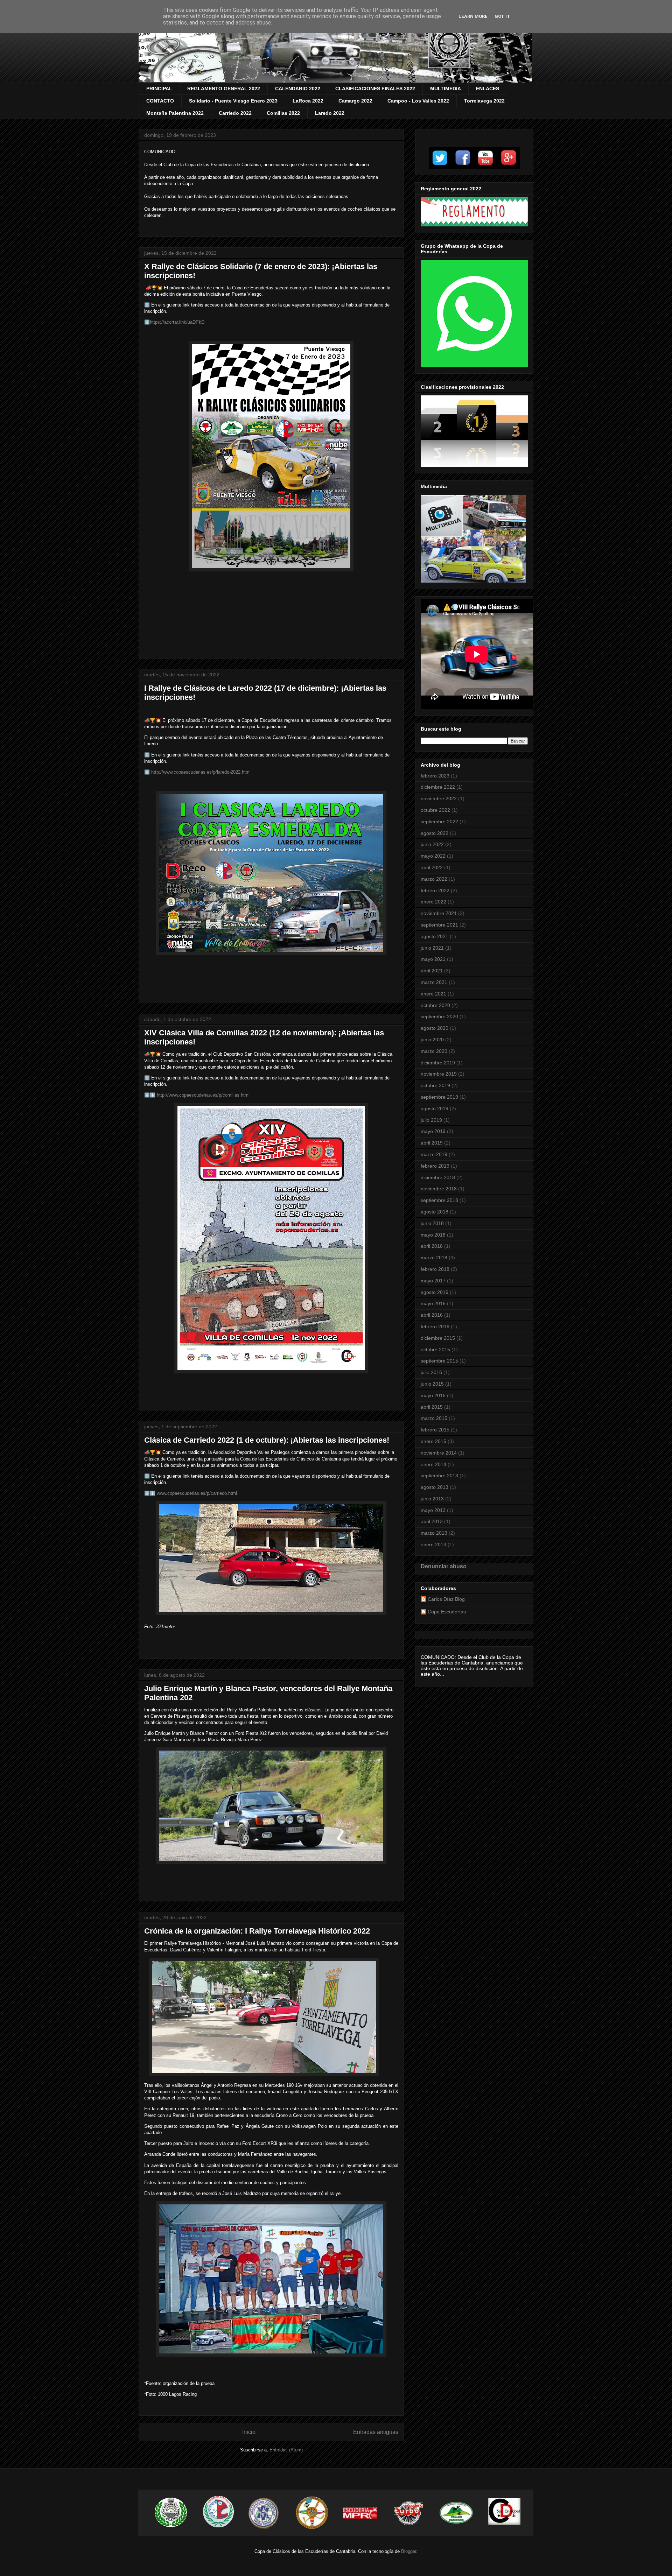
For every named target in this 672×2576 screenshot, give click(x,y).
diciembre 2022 (438, 787)
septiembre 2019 (439, 1097)
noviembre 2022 (439, 798)
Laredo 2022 (330, 113)
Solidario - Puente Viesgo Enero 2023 (233, 101)
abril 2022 (432, 867)
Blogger (409, 2551)
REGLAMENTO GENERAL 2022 (224, 89)
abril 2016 (432, 1315)
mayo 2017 (433, 1281)
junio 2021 (432, 948)
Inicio (249, 2432)
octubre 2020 (435, 1005)
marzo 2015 (434, 1418)
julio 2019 (431, 1120)
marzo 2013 (434, 1533)
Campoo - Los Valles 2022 (418, 101)
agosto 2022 (435, 833)
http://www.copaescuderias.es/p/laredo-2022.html (201, 772)
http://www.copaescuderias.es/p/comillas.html (203, 1095)
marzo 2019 (434, 1154)
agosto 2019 (435, 1108)
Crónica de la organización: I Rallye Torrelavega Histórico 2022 (257, 1931)
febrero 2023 (435, 776)
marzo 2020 (434, 1051)
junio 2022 (432, 844)
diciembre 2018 (438, 1177)
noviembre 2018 (439, 1189)
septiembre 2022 (439, 822)
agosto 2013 (435, 1487)
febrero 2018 (435, 1269)
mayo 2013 (433, 1510)
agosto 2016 (435, 1292)
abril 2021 (432, 971)
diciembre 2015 (438, 1338)
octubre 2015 (435, 1350)
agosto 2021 (435, 936)
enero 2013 (433, 1544)
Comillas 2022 (283, 113)
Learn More (473, 16)
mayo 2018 (433, 1235)
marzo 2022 (434, 879)
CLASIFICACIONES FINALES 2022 (375, 89)
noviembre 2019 (439, 1074)
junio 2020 (432, 1040)
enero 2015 (433, 1441)
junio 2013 (432, 1499)
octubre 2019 (435, 1085)
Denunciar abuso (444, 1566)
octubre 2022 (435, 810)
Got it (502, 16)
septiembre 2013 (439, 1476)
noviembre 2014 (439, 1453)
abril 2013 (432, 1521)
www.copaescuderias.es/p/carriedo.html (197, 1493)
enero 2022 (433, 902)
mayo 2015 (433, 1395)
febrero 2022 (435, 891)
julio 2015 (431, 1372)
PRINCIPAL (159, 89)
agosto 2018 (435, 1212)
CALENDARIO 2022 (298, 89)
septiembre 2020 (439, 1016)
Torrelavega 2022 (484, 101)
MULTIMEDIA (446, 89)
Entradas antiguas (376, 2432)
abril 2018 (432, 1246)
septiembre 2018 (439, 1200)
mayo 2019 (433, 1131)
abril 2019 (432, 1143)
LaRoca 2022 (308, 101)
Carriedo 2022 (235, 113)
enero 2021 (433, 994)
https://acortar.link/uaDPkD (177, 322)
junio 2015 (432, 1384)
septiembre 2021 (439, 925)
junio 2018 (432, 1223)
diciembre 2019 (438, 1063)
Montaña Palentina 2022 (175, 113)
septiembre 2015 (439, 1361)
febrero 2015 (435, 1430)
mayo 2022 (433, 856)
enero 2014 (433, 1464)
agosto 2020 (435, 1028)
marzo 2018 (434, 1258)
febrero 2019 (435, 1166)
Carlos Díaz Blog (446, 1599)
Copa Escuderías (447, 1612)
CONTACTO (160, 101)
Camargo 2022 (355, 101)
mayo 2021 (433, 959)
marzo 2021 (434, 982)
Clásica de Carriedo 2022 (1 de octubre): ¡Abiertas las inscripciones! (267, 1440)
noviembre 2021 (439, 913)
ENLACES (488, 89)
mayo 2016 (433, 1303)
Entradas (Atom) (286, 2450)
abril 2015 (432, 1407)
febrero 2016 (435, 1326)
